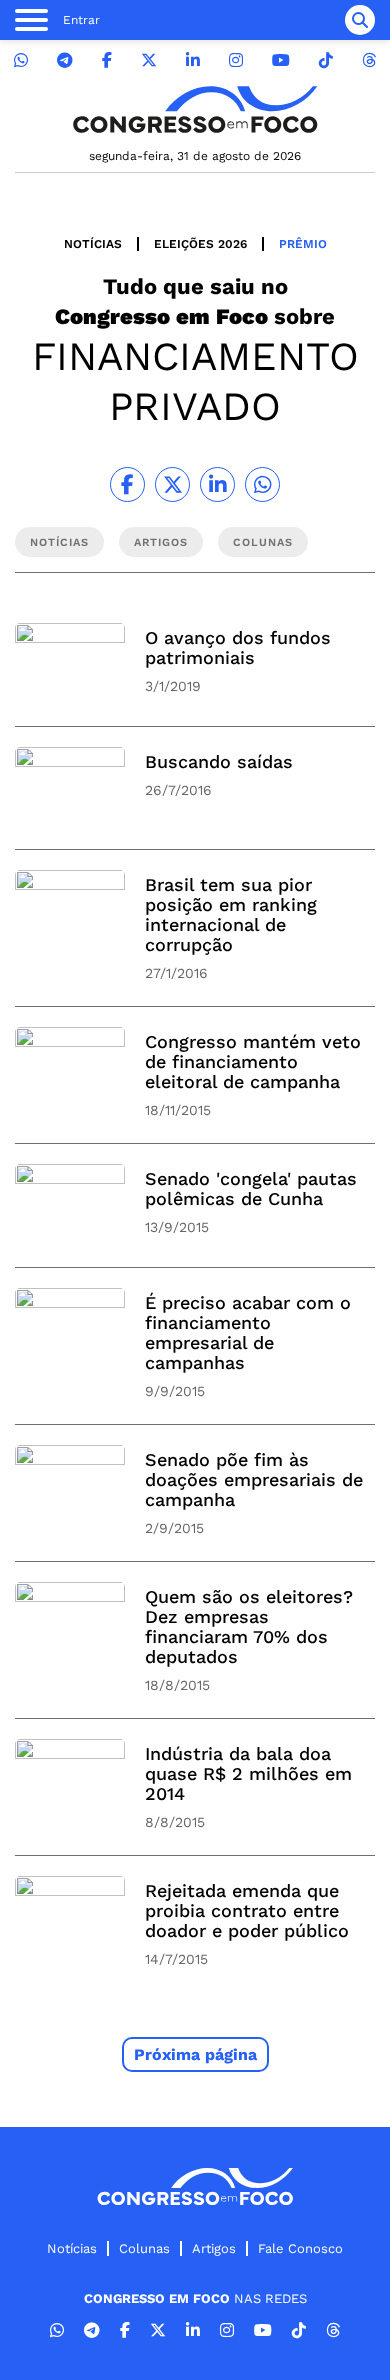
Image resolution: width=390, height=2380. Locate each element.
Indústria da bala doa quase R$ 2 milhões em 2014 (248, 1773)
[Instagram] (236, 60)
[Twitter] (149, 60)
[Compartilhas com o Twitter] (172, 484)
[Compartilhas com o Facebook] (127, 484)
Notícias (93, 244)
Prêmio (303, 244)
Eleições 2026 (200, 244)
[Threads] (369, 60)
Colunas (144, 2248)
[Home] (195, 109)
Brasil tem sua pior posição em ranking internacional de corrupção (231, 914)
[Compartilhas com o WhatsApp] (262, 484)
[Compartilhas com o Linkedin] (217, 484)
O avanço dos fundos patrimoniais (238, 647)
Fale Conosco (300, 2248)
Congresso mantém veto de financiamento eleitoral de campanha (253, 1061)
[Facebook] (107, 60)
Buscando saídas (219, 761)
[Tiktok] (326, 60)
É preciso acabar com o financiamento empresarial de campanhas (248, 1332)
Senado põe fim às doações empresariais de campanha (254, 1479)
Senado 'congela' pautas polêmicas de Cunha (251, 1188)
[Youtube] (281, 60)
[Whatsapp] (21, 60)
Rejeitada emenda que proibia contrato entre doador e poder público (247, 1910)
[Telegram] (65, 60)
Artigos (214, 2248)
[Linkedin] (193, 60)
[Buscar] (360, 20)
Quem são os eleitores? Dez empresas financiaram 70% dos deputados (249, 1626)
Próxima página (195, 2054)
